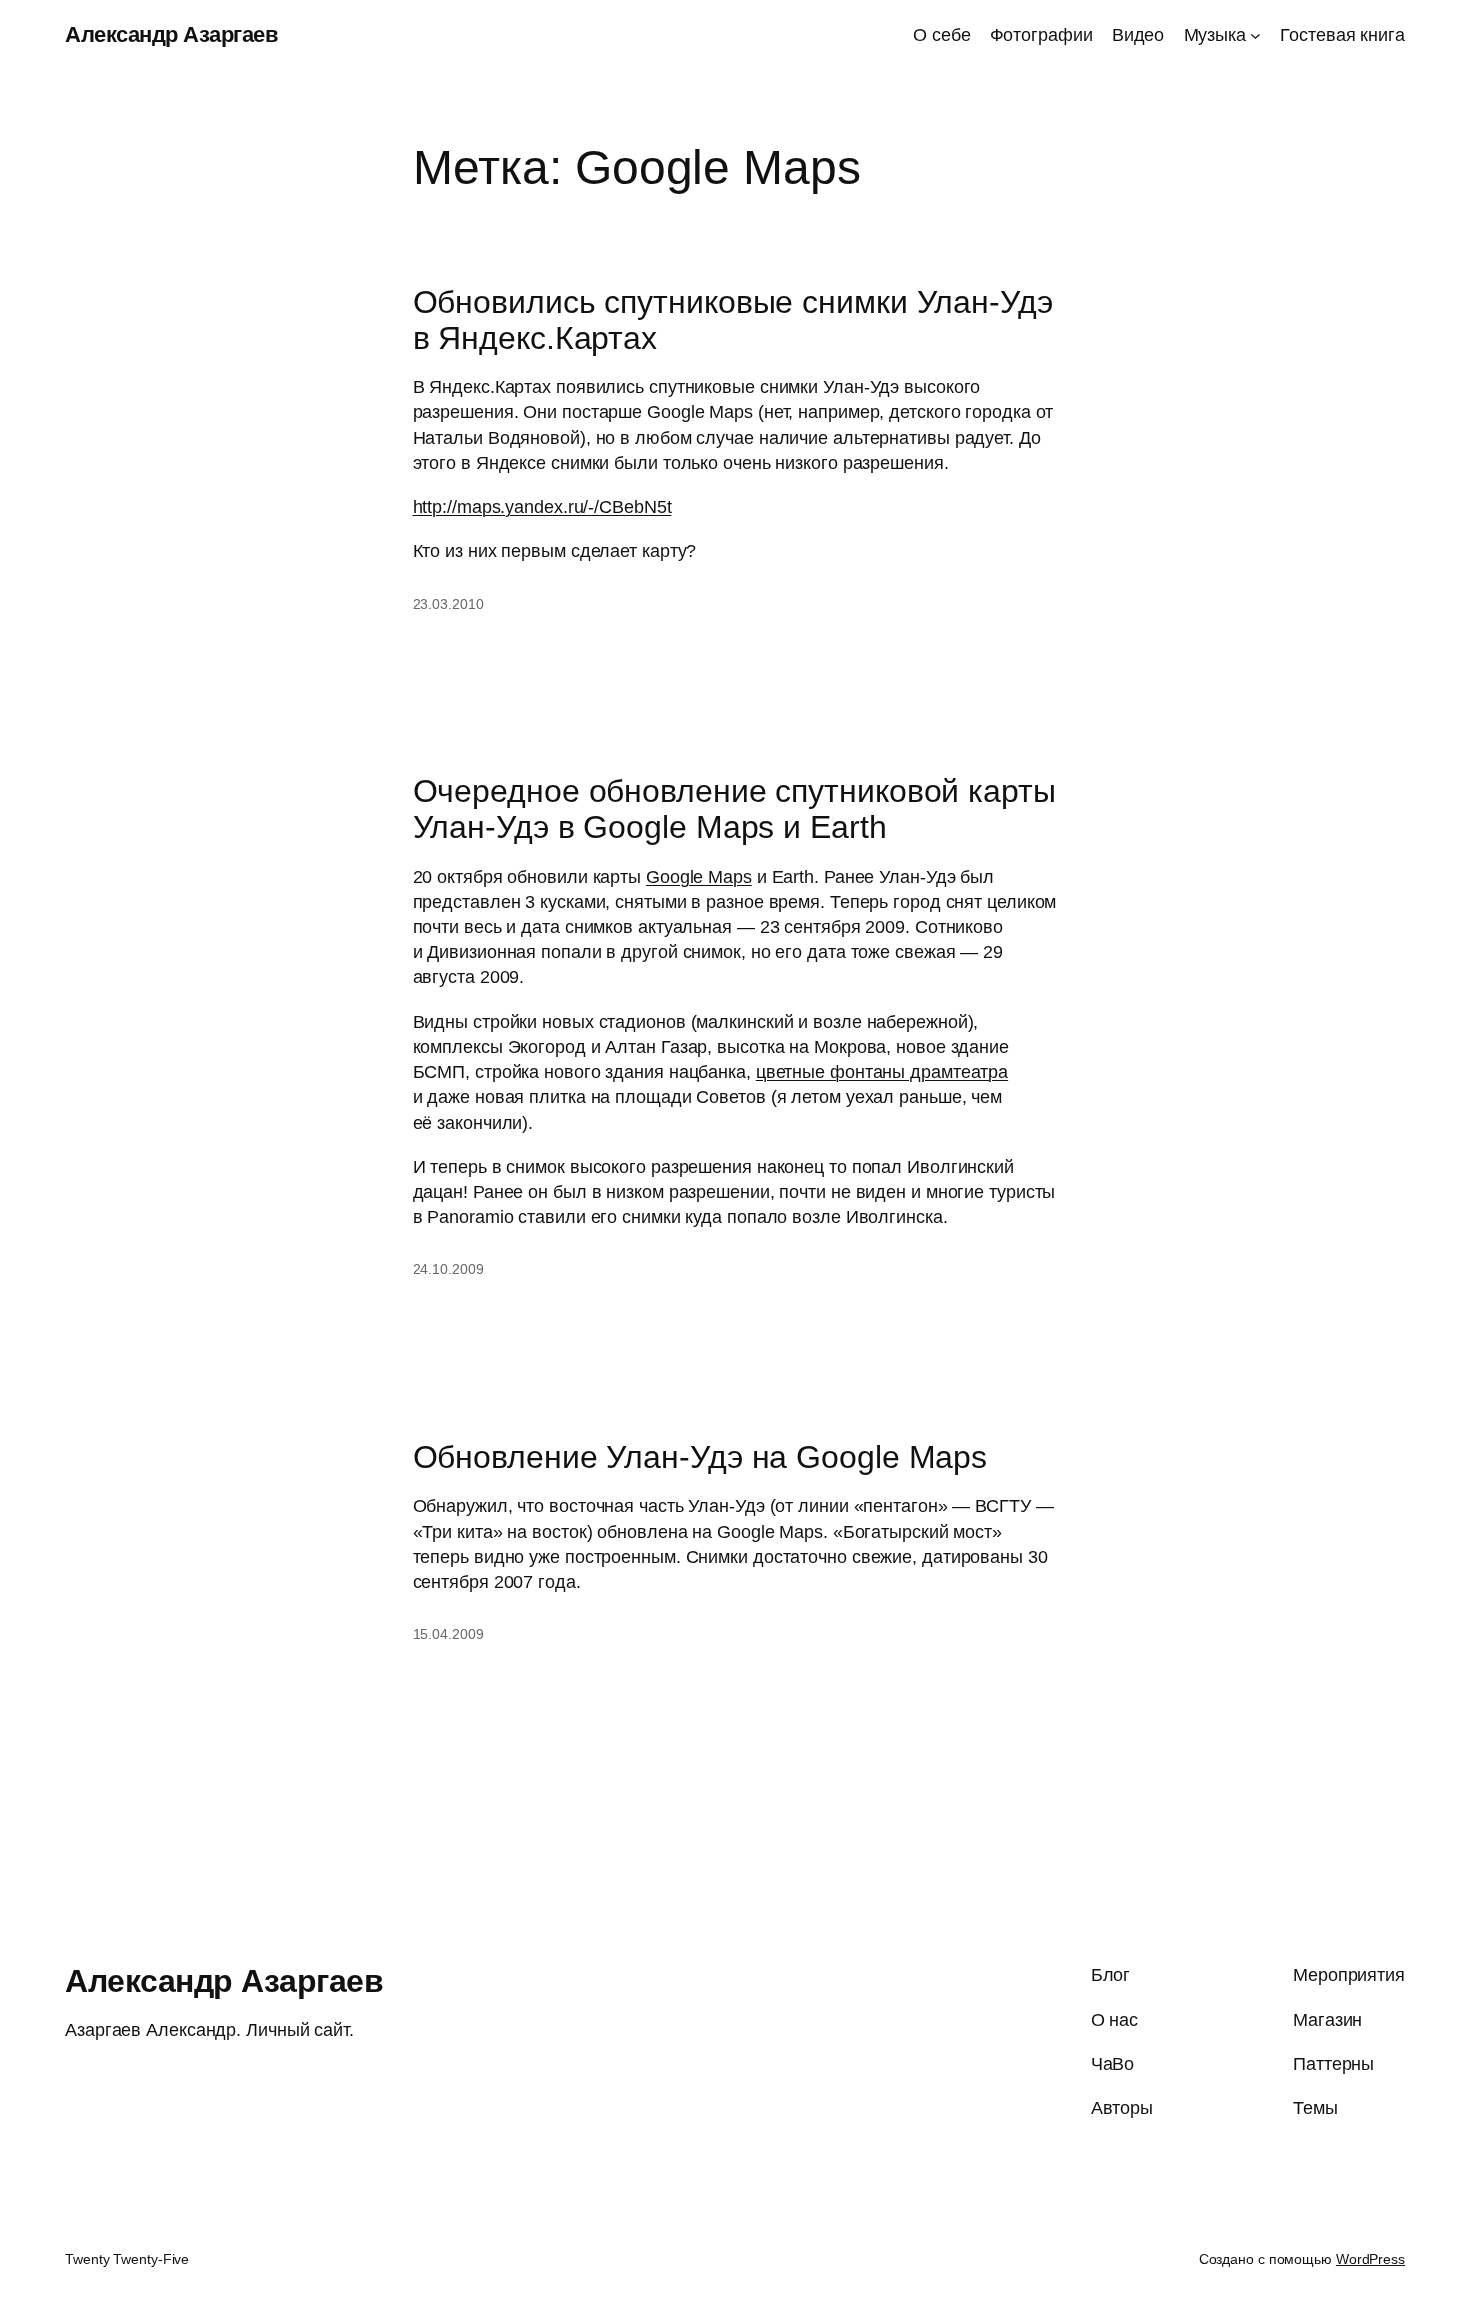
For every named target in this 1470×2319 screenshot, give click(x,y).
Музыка (1215, 35)
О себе (941, 35)
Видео (1138, 35)
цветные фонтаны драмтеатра (882, 1072)
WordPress (1370, 2259)
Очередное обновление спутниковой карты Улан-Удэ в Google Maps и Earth (734, 809)
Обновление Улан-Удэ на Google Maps (700, 1457)
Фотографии (1041, 35)
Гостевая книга (1342, 35)
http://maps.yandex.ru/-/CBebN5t (542, 507)
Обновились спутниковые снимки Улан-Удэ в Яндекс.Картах (733, 320)
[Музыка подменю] (1255, 35)
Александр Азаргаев (171, 34)
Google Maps (699, 877)
